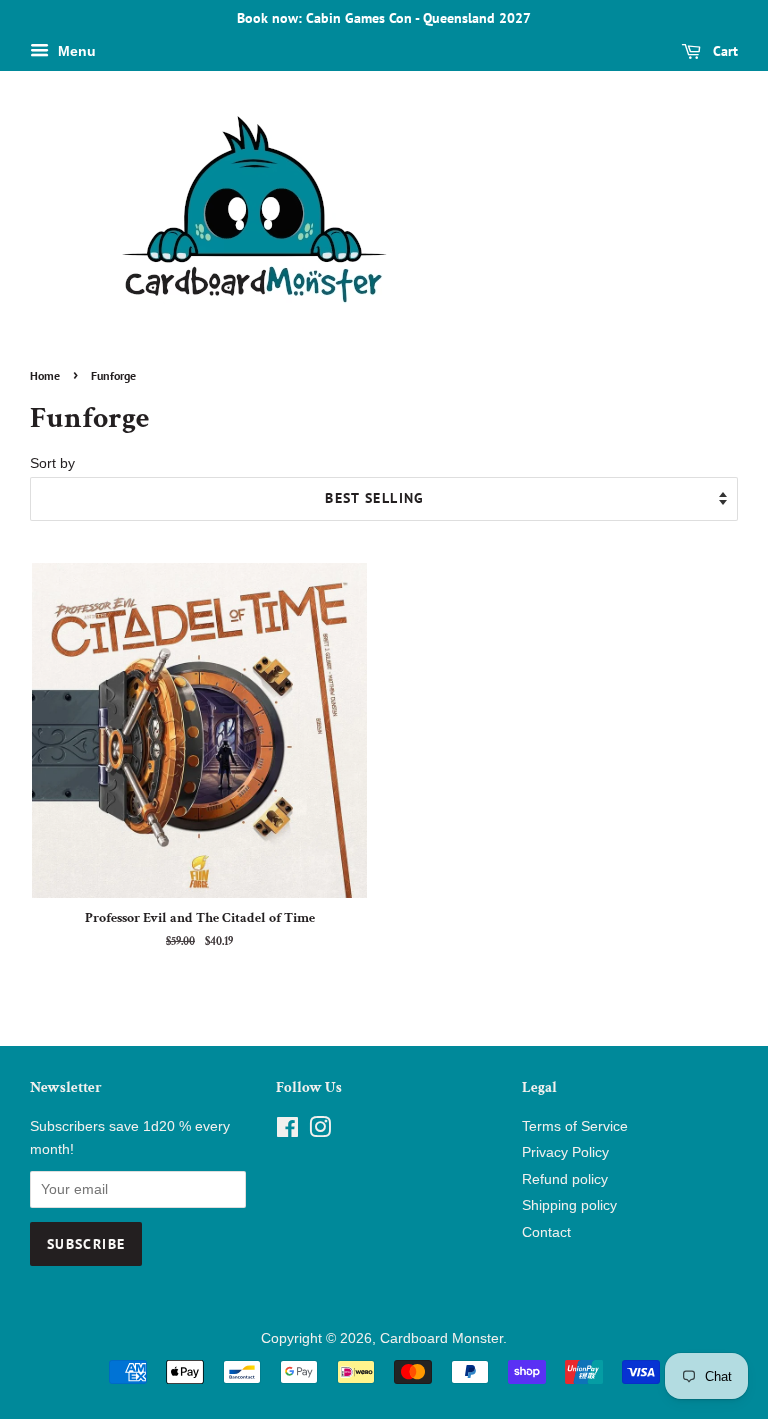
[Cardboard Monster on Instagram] (320, 1131)
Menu (75, 51)
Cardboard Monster (441, 1338)
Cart (723, 51)
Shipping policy (569, 1205)
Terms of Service (575, 1126)
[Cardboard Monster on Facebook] (287, 1131)
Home (45, 375)
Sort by (52, 463)
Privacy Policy (565, 1152)
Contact (546, 1232)
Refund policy (565, 1179)
